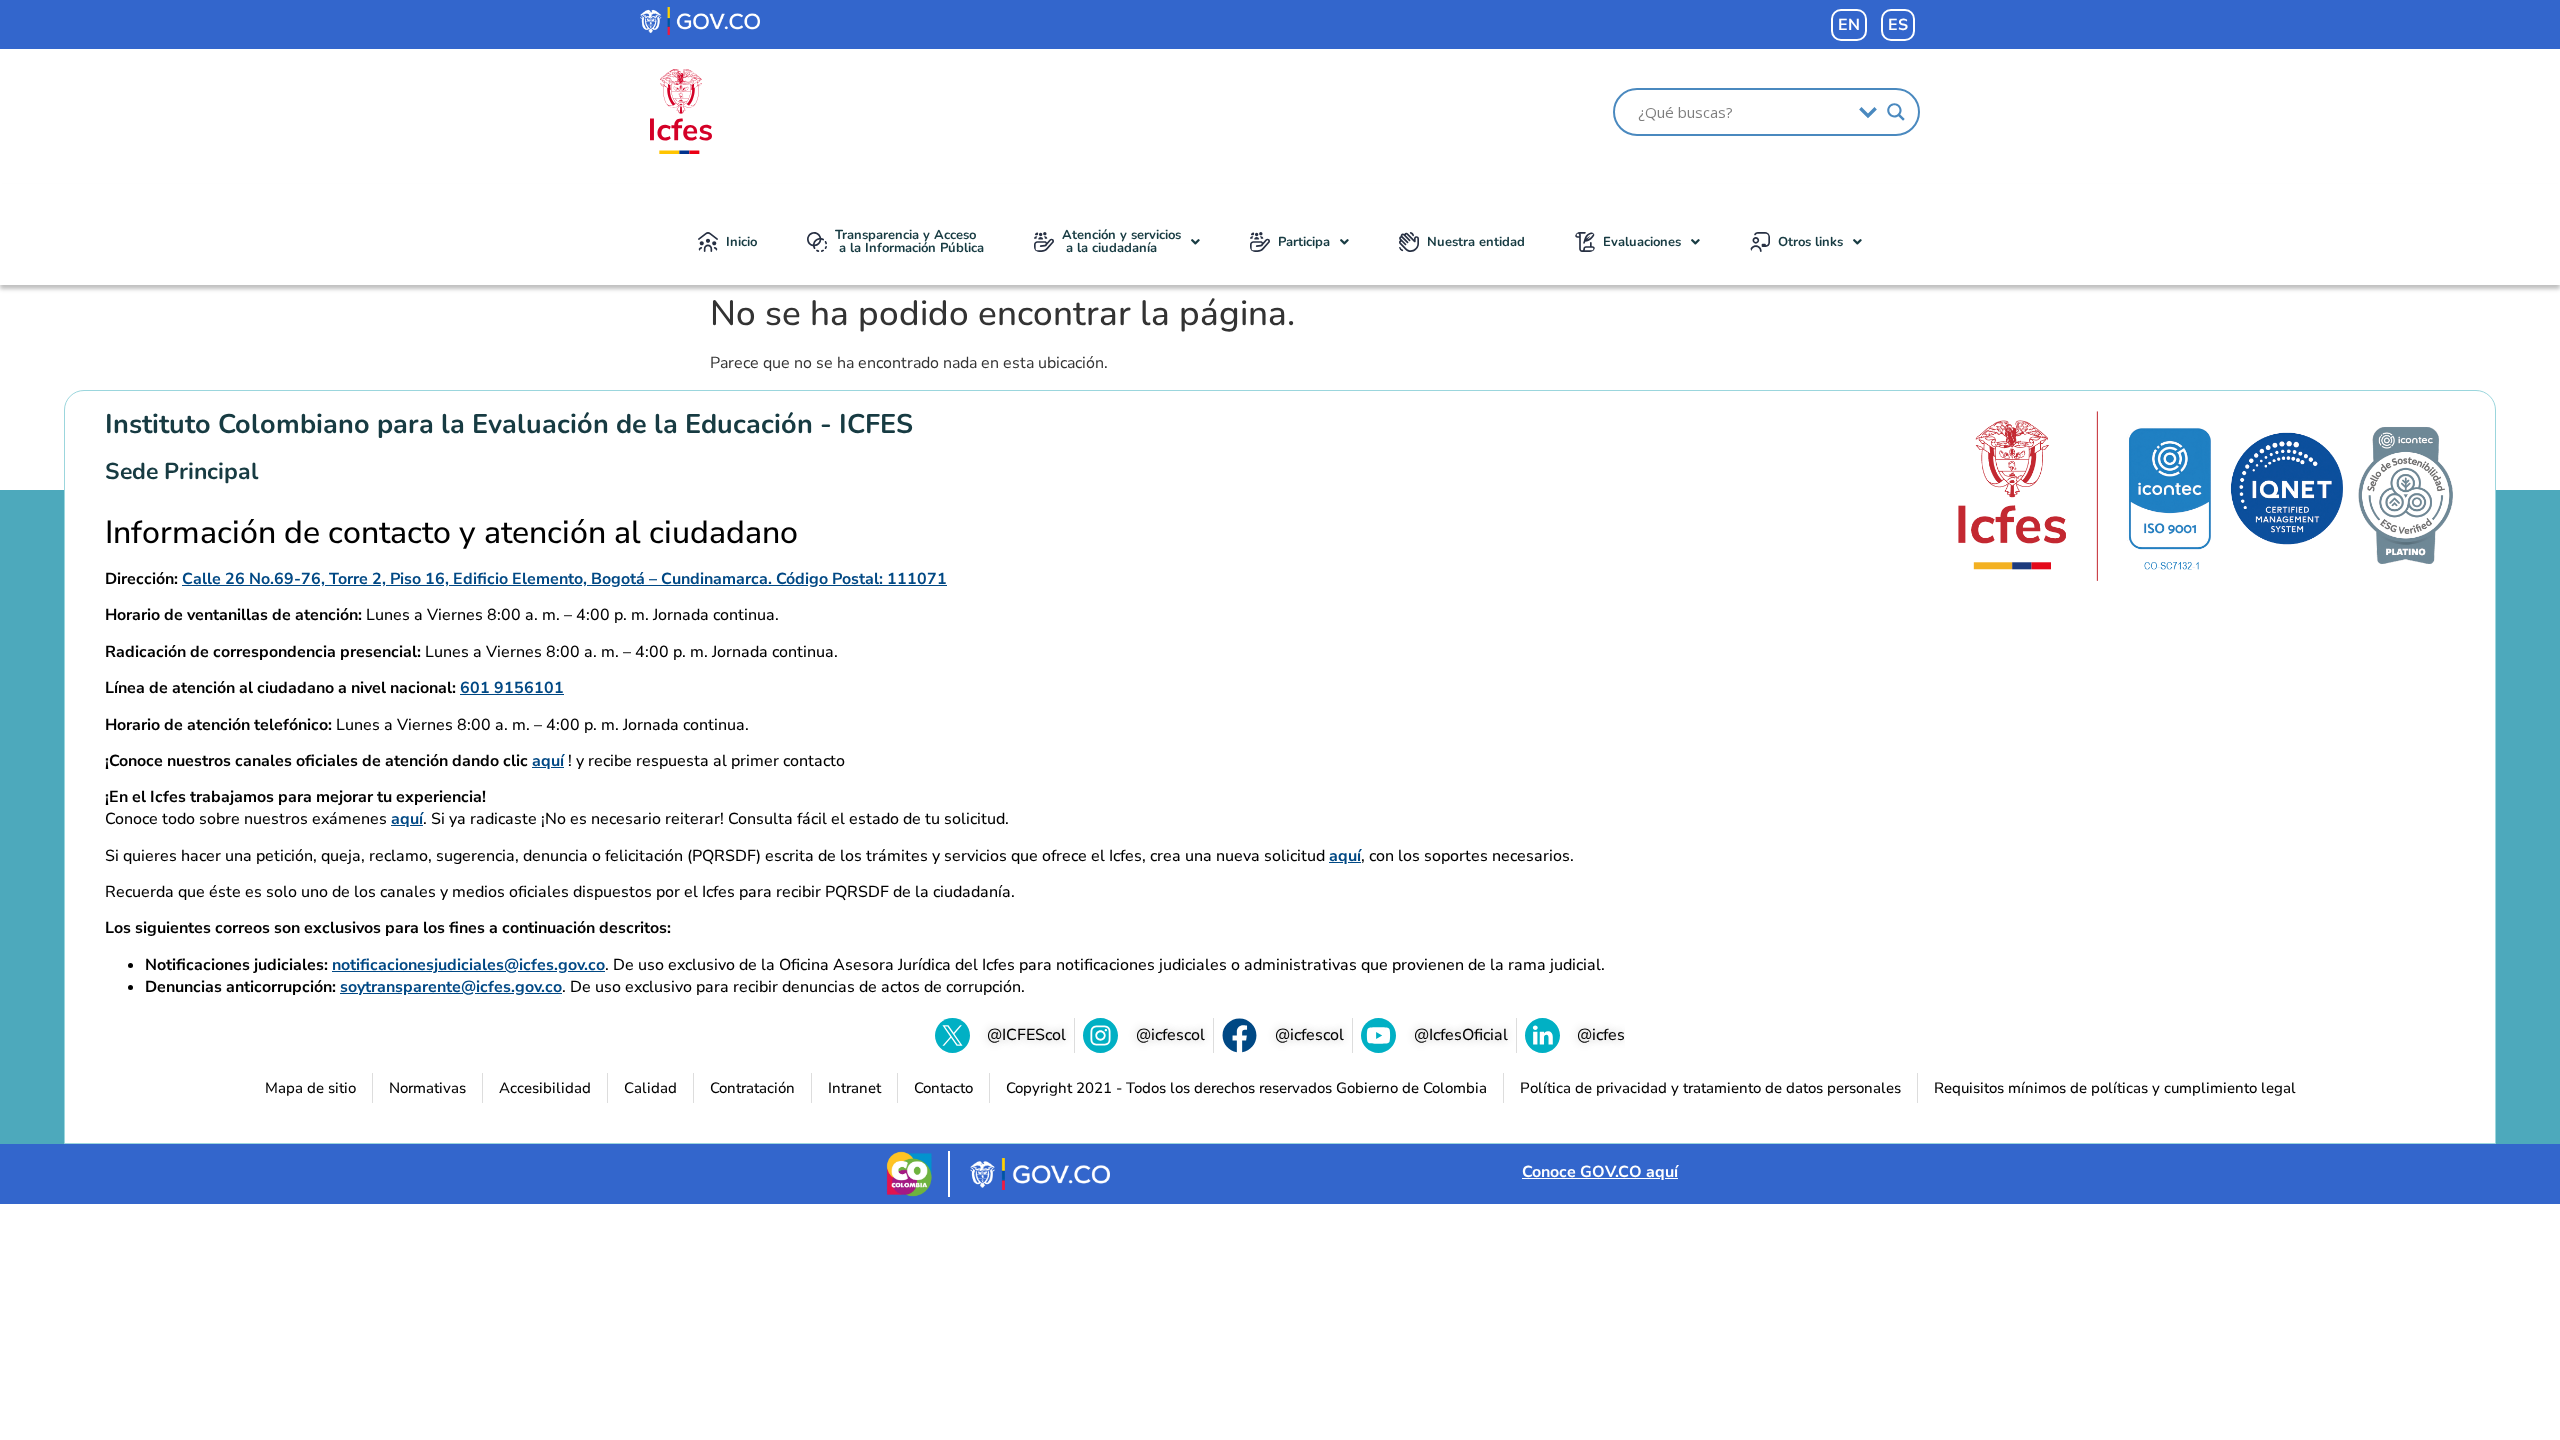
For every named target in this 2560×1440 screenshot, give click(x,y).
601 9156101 (512, 688)
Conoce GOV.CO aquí (1600, 1172)
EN (1849, 25)
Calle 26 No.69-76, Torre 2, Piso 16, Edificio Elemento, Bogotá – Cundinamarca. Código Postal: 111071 (564, 579)
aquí (548, 761)
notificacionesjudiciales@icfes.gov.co (468, 965)
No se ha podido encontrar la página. (1002, 314)
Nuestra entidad (1476, 242)
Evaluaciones (1642, 242)
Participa (1304, 242)
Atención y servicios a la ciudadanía (1121, 241)
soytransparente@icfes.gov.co (451, 987)
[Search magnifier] (1896, 112)
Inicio (741, 242)
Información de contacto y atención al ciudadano (451, 533)
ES (1898, 25)
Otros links (1810, 242)
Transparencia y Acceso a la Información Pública (909, 241)
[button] (1117, 242)
